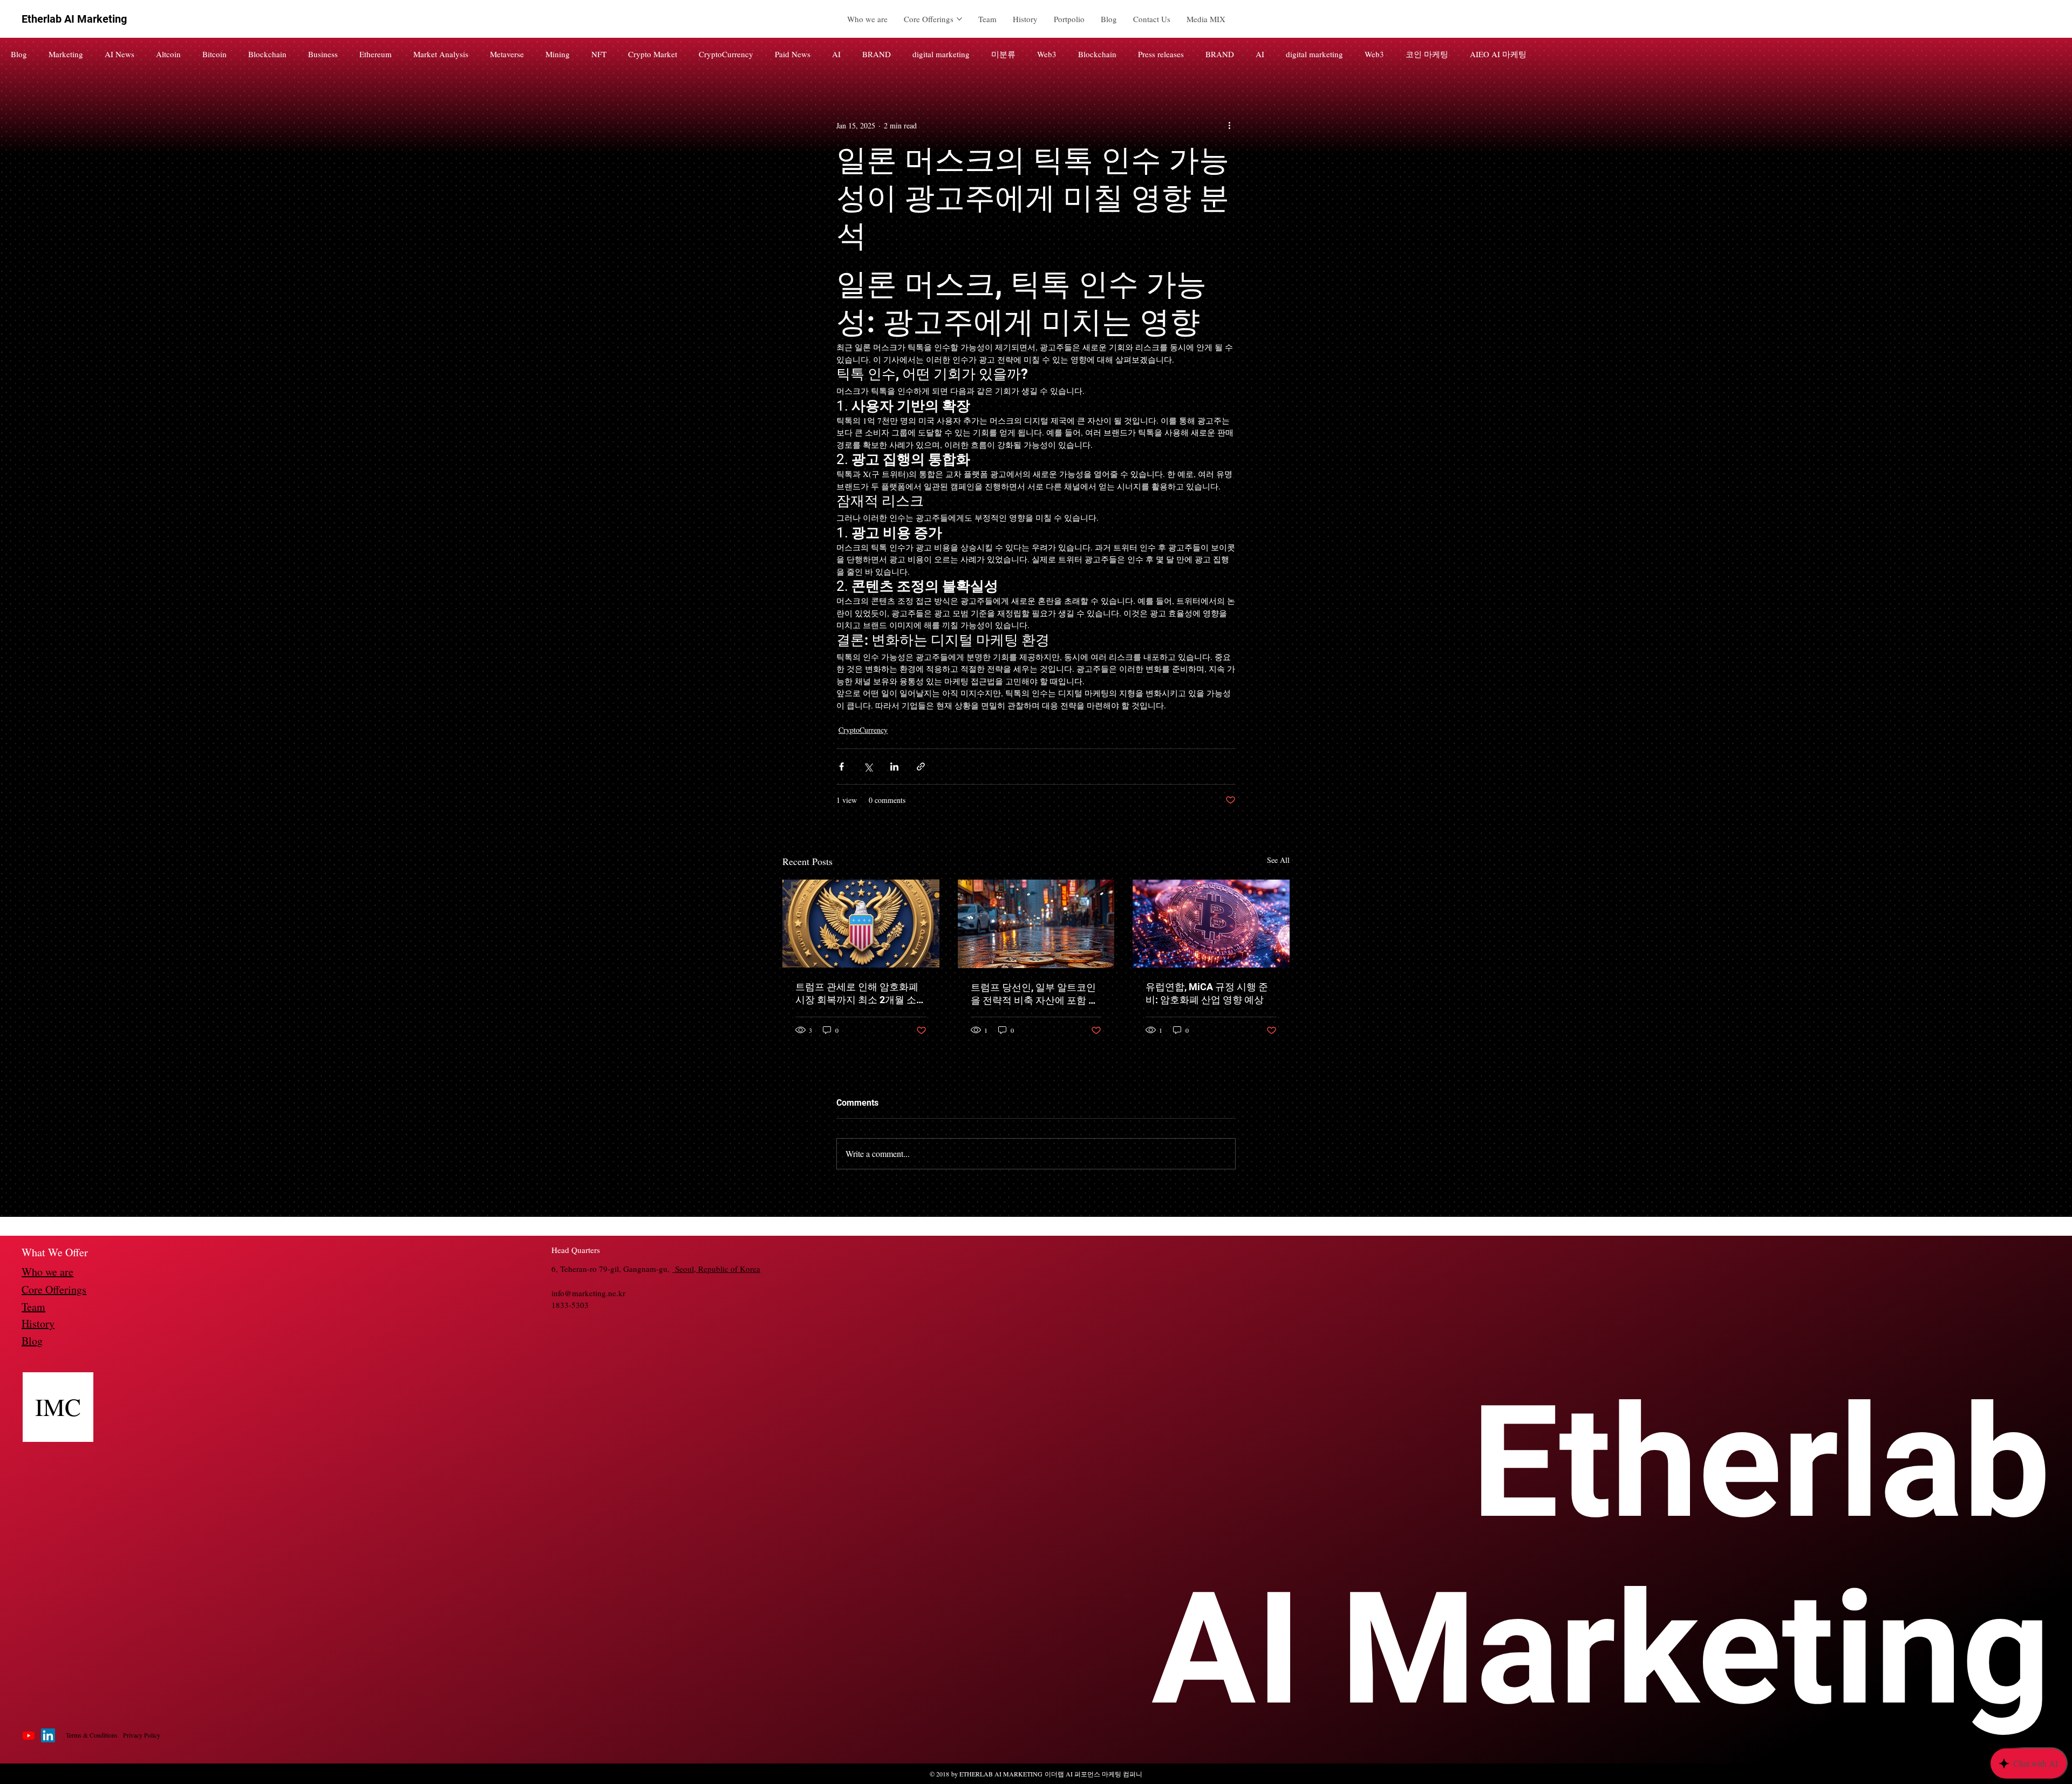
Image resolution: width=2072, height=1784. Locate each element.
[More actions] (1229, 125)
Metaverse (507, 54)
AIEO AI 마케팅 (1498, 54)
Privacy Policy (142, 1735)
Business (323, 54)
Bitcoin (214, 54)
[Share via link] (921, 767)
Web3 (1047, 54)
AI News (120, 54)
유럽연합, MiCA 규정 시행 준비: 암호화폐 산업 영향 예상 (1207, 993)
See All (1278, 860)
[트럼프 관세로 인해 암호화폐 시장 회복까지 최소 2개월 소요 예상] (861, 924)
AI (836, 54)
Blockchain (267, 54)
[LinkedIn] (48, 1735)
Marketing (66, 54)
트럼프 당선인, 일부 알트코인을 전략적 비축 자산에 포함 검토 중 (1034, 994)
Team (33, 1307)
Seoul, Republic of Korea (716, 1269)
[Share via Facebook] (841, 767)
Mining (558, 54)
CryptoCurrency (726, 54)
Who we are (47, 1272)
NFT (599, 54)
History (38, 1323)
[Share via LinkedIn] (894, 767)
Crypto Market (653, 54)
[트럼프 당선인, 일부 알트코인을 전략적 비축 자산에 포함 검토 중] (1036, 924)
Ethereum (376, 54)
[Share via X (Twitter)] (868, 767)
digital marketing (941, 54)
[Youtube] (29, 1735)
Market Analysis (441, 54)
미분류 (1003, 54)
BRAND (877, 54)
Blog (19, 54)
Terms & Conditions (92, 1735)
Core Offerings (54, 1289)
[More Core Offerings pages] (959, 19)
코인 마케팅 (1427, 54)
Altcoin (168, 54)
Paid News (793, 54)
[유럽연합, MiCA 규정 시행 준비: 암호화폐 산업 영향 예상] (1211, 924)
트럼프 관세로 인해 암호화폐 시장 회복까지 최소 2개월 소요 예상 (861, 994)
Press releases (1161, 54)
